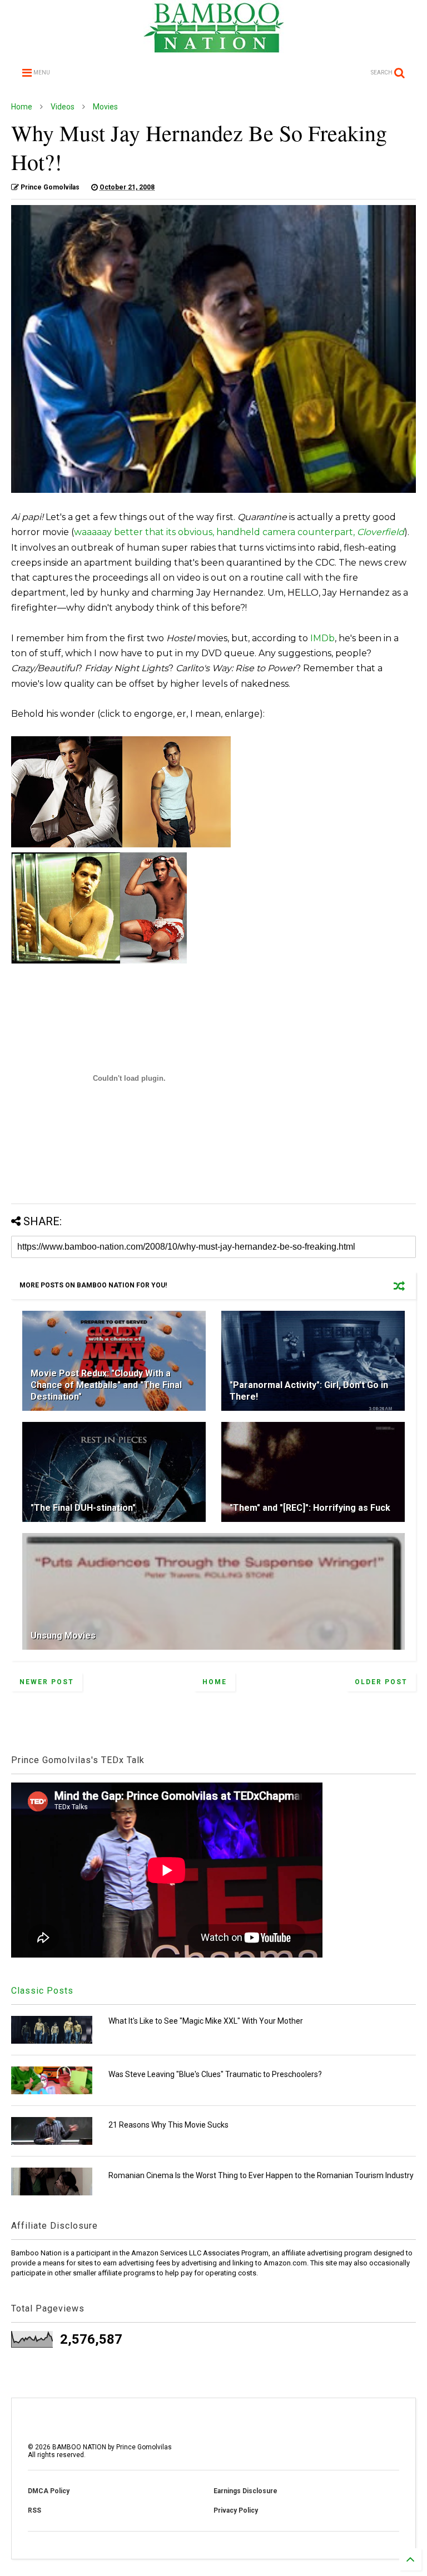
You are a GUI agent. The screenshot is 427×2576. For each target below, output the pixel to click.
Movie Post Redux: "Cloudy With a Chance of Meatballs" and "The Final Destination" (106, 1385)
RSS (34, 2510)
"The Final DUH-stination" (83, 1508)
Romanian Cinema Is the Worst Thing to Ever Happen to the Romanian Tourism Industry (261, 2175)
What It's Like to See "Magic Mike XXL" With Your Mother (206, 2021)
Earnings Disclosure (245, 2491)
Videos (63, 107)
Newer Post (47, 1682)
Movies (105, 107)
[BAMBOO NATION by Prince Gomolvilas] (214, 48)
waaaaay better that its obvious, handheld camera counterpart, (239, 532)
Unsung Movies (63, 1636)
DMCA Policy (49, 2491)
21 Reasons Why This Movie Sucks (168, 2125)
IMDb (322, 638)
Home (22, 107)
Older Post (381, 1682)
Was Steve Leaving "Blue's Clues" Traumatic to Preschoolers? (215, 2074)
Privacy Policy (236, 2510)
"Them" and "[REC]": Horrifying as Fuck (310, 1508)
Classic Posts (42, 1991)
